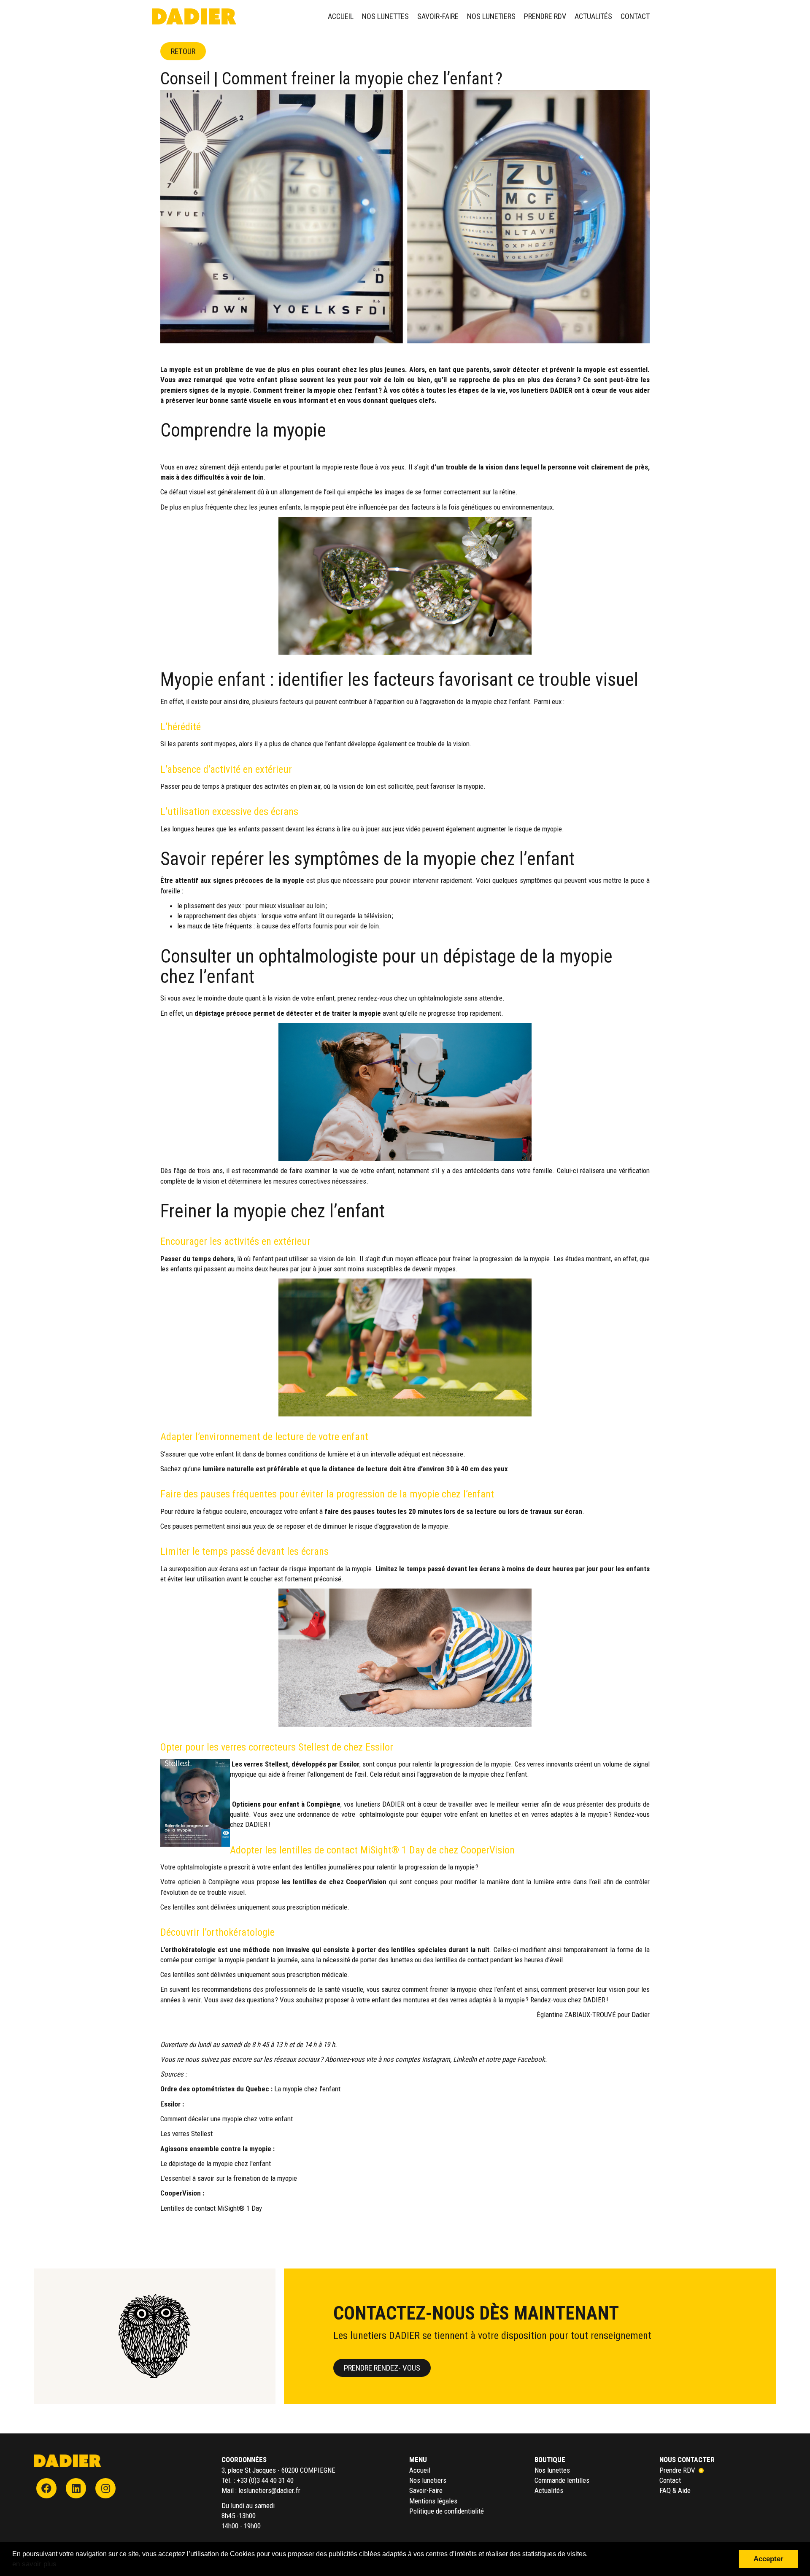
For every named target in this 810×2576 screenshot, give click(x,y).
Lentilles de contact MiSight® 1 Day (211, 2208)
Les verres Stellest (186, 2134)
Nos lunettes (385, 16)
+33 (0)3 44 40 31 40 (265, 2480)
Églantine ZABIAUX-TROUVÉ (576, 2015)
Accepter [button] (768, 2559)
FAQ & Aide (675, 2490)
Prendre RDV (545, 16)
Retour (183, 51)
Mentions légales (433, 2501)
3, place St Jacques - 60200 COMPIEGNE (278, 2470)
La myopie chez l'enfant (308, 2089)
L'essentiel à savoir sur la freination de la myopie (229, 2178)
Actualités (593, 16)
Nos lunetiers (491, 16)
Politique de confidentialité (447, 2511)
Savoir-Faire (438, 16)
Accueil (341, 16)
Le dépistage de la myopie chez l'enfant (216, 2163)
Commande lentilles (562, 2480)
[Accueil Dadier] (67, 2460)
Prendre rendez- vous (382, 2368)
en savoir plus (34, 2564)
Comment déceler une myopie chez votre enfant (227, 2119)
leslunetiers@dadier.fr (269, 2490)
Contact (635, 16)
